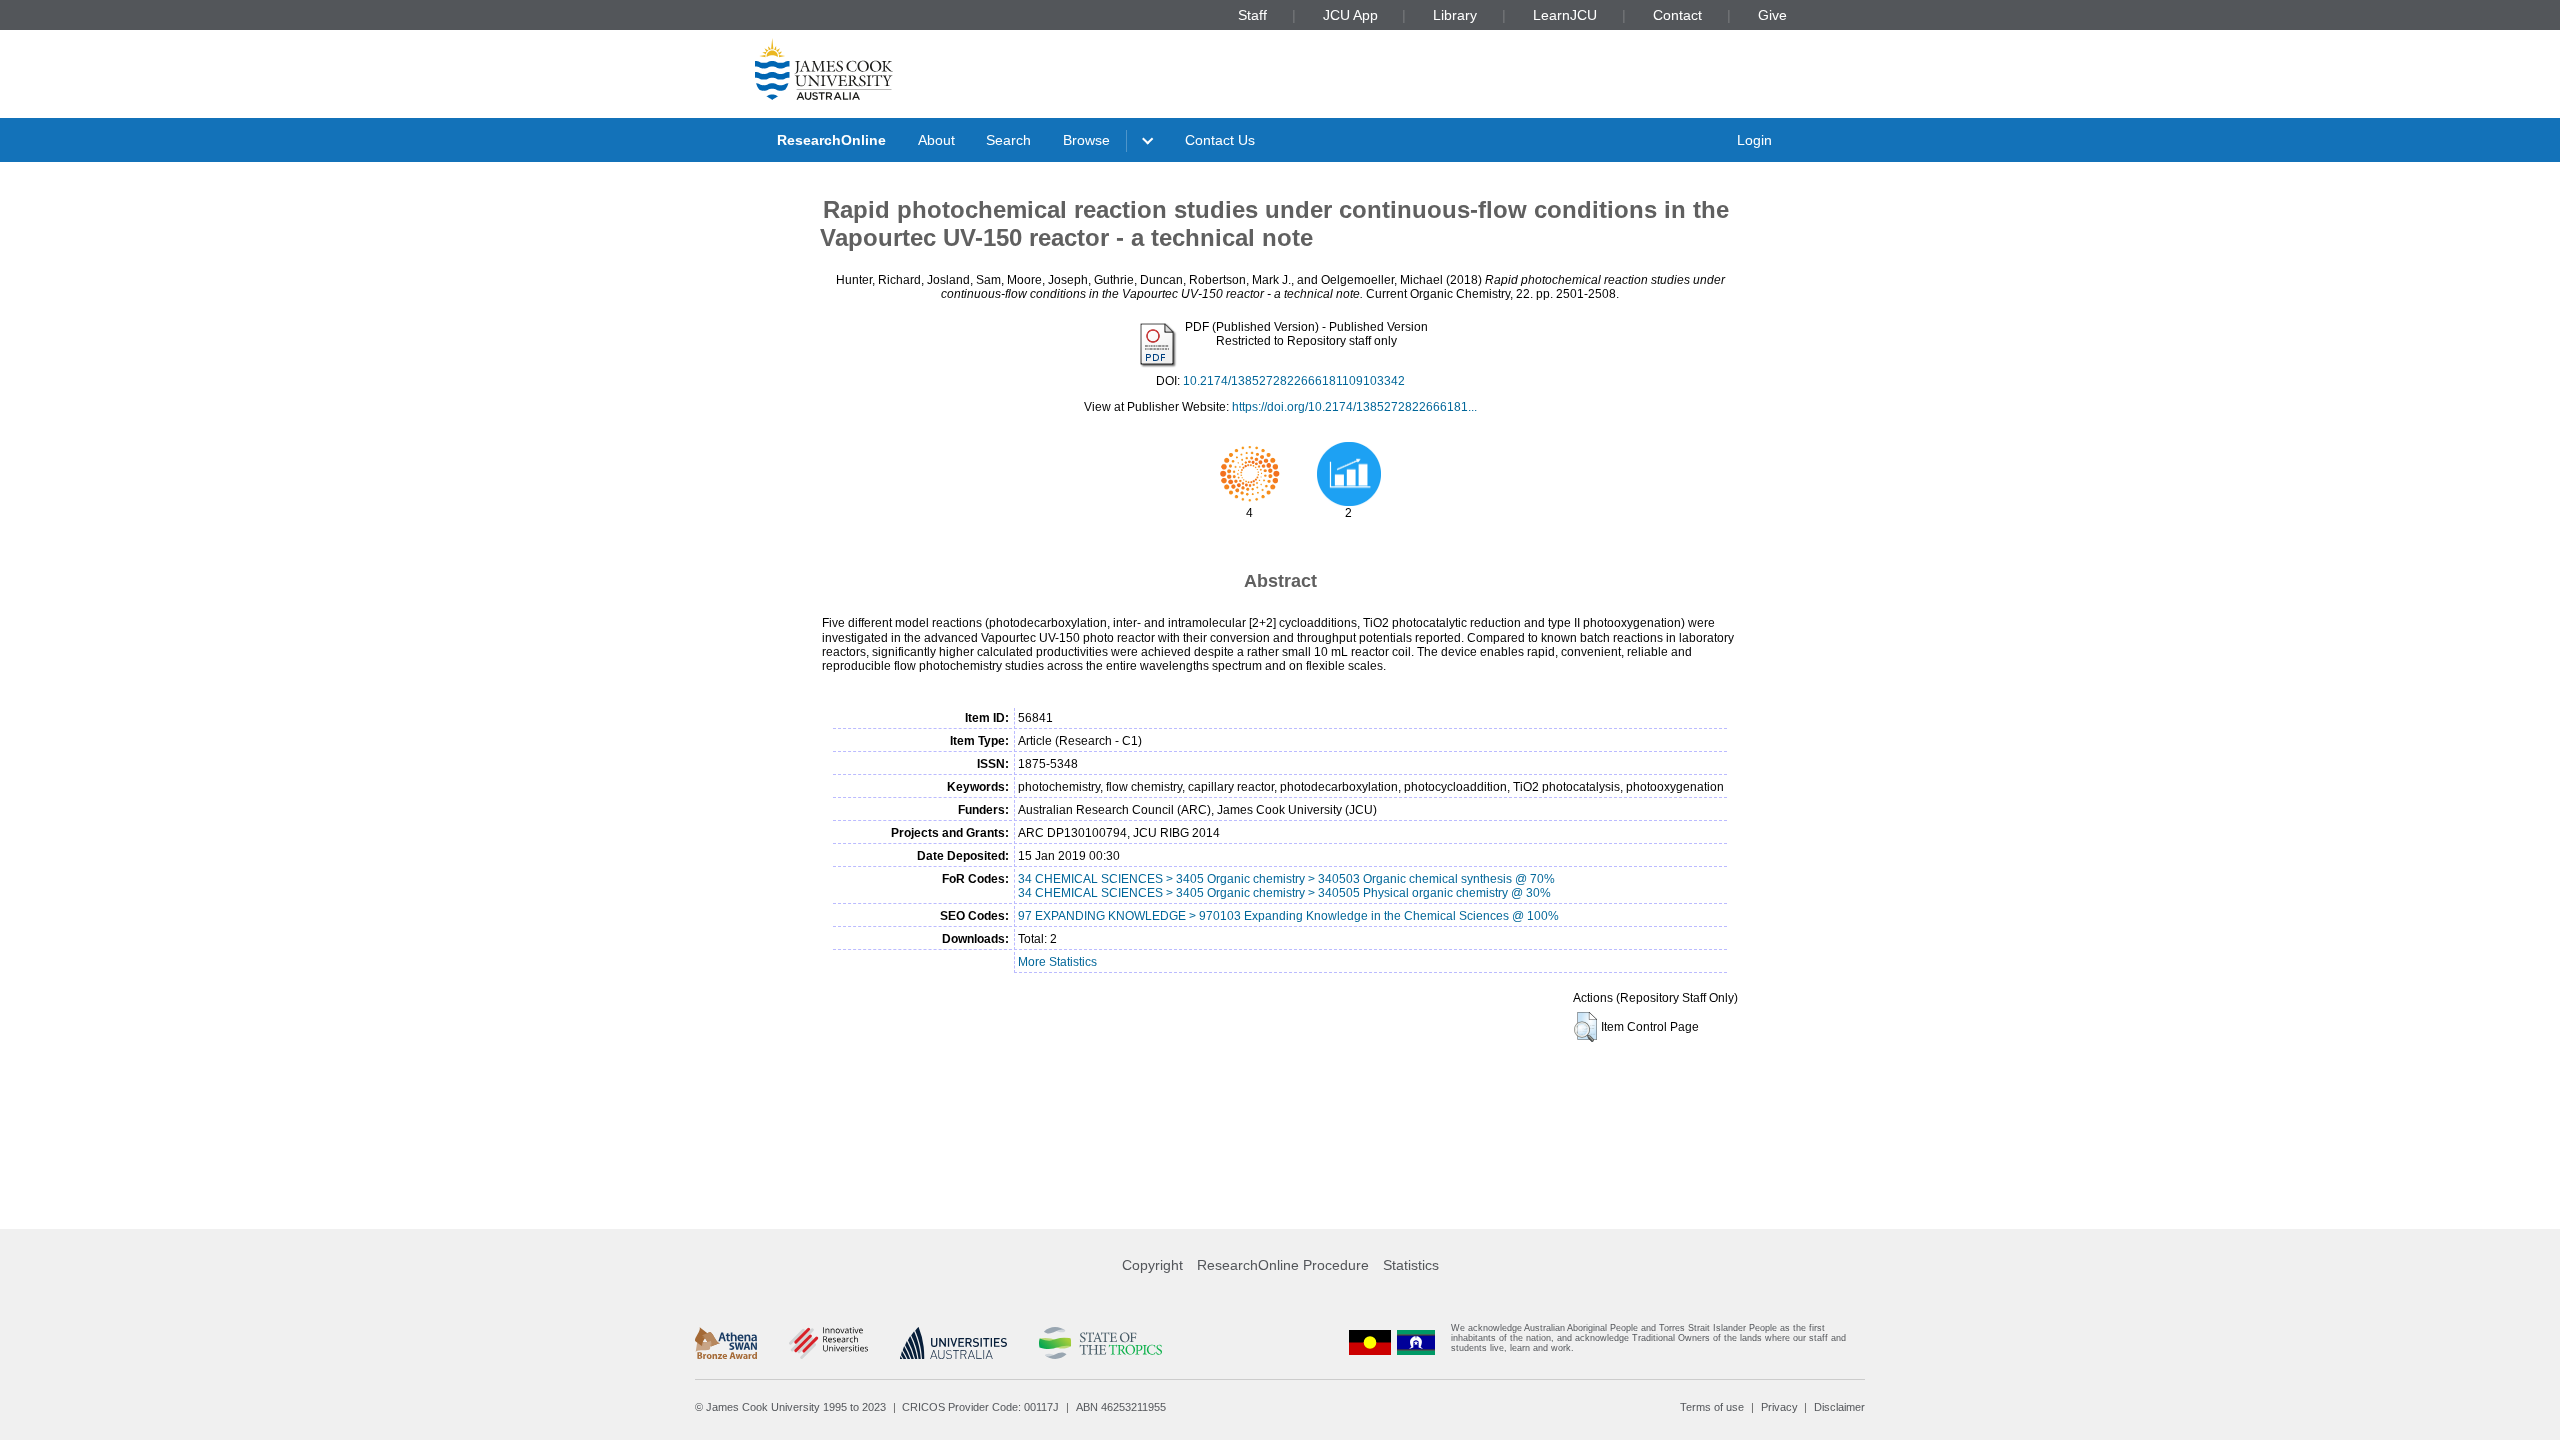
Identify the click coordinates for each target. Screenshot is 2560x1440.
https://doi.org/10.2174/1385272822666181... (1354, 407)
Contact (1677, 15)
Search (1008, 140)
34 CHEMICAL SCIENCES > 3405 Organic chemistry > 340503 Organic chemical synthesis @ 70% (1286, 879)
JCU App (1350, 15)
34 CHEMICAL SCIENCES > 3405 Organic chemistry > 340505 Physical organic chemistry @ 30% (1284, 893)
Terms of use (1712, 1407)
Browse (1086, 140)
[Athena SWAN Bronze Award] (726, 1343)
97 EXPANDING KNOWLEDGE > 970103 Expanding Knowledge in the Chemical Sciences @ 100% (1288, 916)
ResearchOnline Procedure (1283, 1265)
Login (1754, 140)
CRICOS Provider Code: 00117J (980, 1407)
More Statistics (1057, 962)
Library (1455, 15)
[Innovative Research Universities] (828, 1343)
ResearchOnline (831, 140)
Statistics (1411, 1265)
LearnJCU (1565, 15)
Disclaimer (1839, 1407)
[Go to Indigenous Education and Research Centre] (1370, 1342)
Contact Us (1220, 140)
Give (1772, 15)
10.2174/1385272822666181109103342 (1294, 381)
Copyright (1152, 1265)
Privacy (1779, 1407)
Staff (1252, 15)
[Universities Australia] (953, 1343)
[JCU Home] (824, 69)
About (936, 140)
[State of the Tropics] (1100, 1343)
